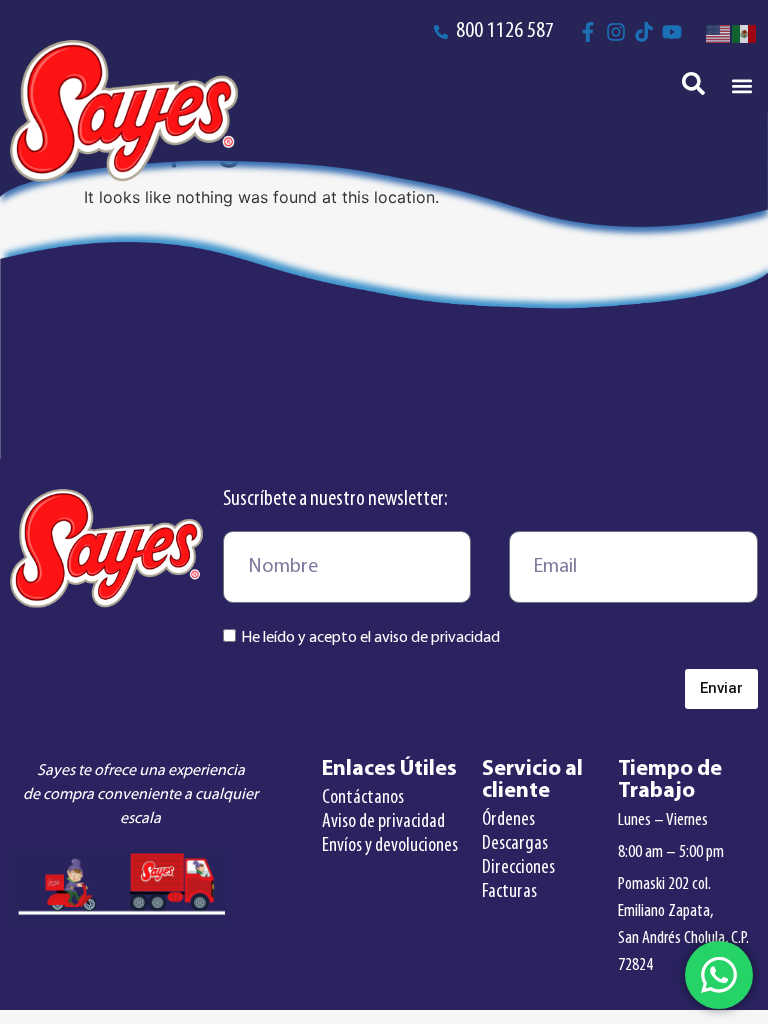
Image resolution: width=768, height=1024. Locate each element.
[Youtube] (672, 32)
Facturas (509, 892)
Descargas (515, 844)
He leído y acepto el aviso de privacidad (370, 638)
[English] (719, 32)
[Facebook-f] (588, 32)
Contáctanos (363, 798)
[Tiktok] (644, 32)
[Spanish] (745, 32)
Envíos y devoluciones (390, 846)
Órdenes (508, 820)
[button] (741, 86)
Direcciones (518, 868)
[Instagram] (616, 32)
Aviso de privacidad (383, 822)
